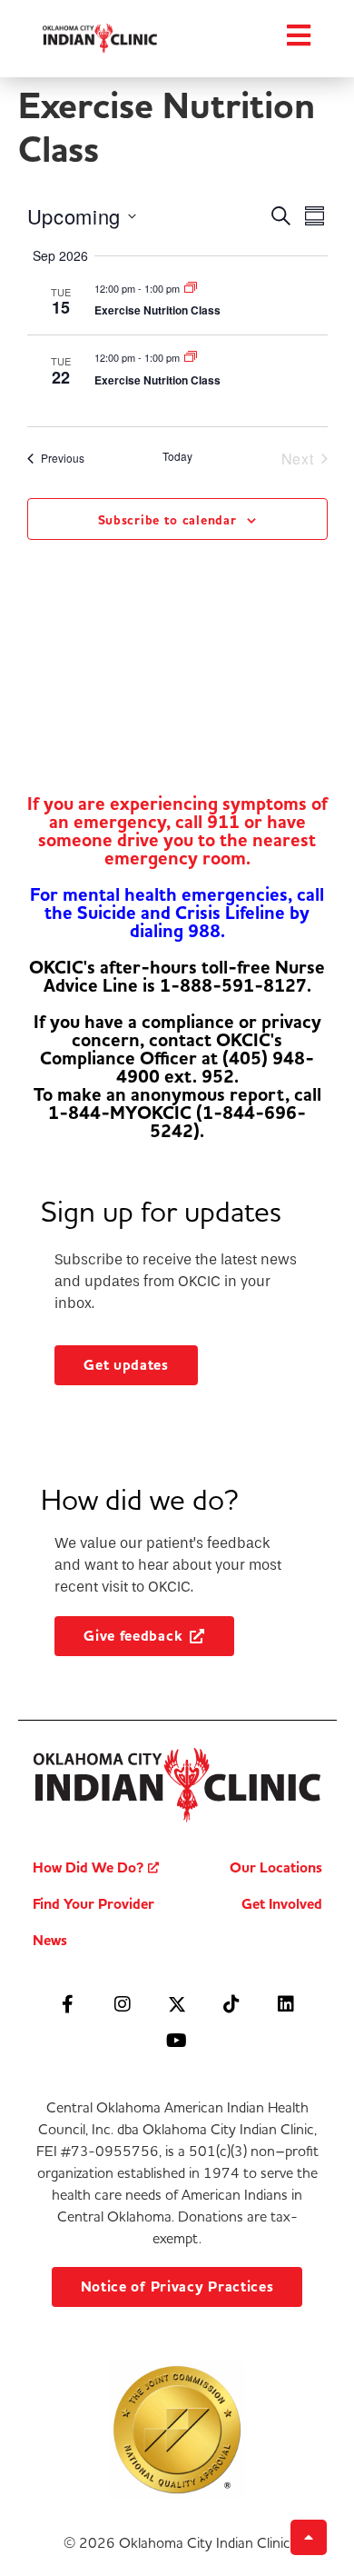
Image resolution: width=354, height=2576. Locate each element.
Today (177, 456)
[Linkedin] (286, 2004)
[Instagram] (123, 2004)
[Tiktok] (231, 2004)
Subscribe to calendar (167, 520)
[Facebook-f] (68, 2004)
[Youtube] (177, 2041)
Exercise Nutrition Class (157, 310)
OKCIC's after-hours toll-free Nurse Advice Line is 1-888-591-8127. (177, 977)
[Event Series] (191, 288)
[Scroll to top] (309, 2537)
